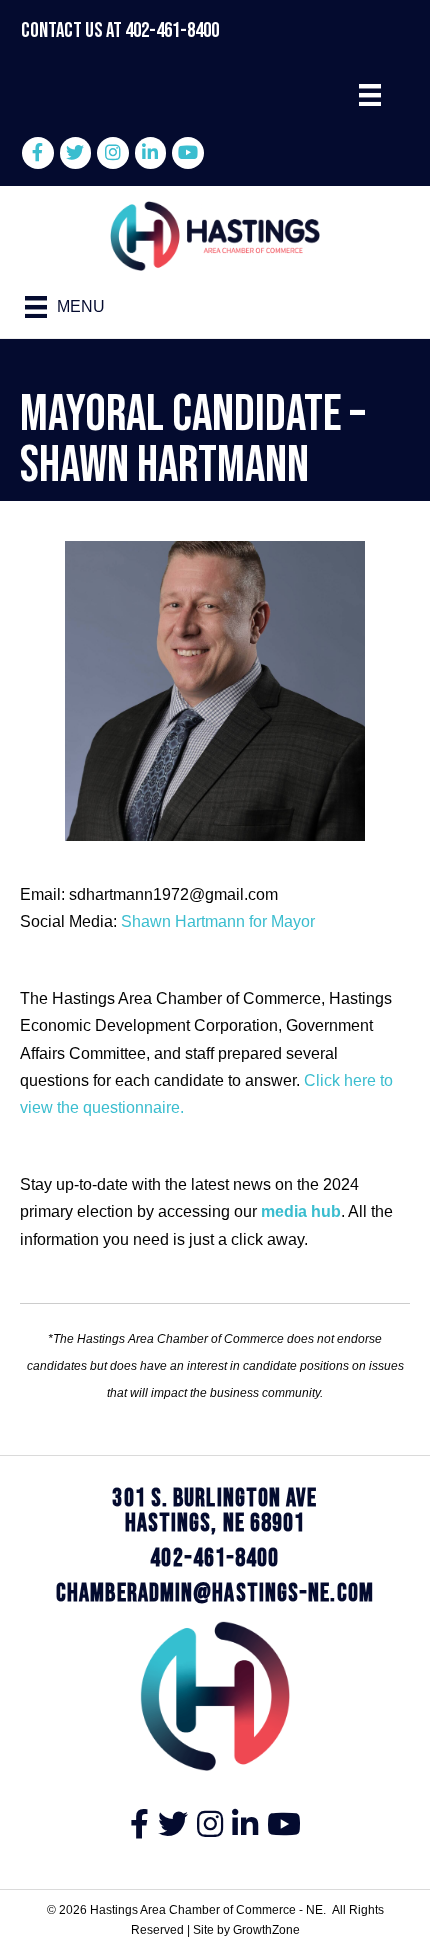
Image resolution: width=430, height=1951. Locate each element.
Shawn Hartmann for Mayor (218, 921)
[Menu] (370, 95)
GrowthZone (266, 1930)
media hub (301, 1211)
